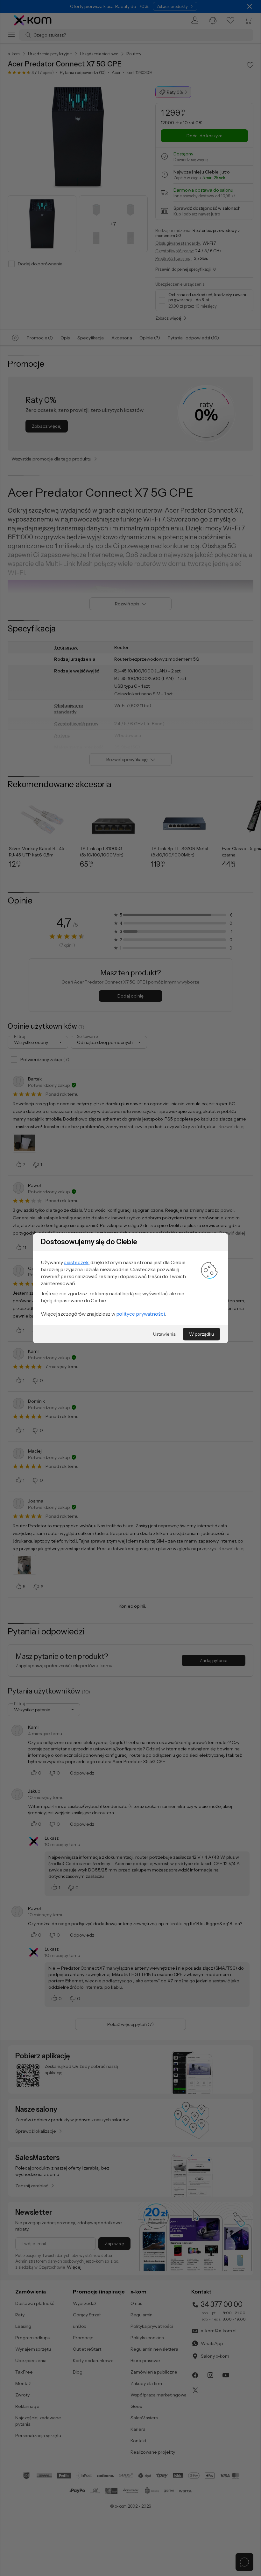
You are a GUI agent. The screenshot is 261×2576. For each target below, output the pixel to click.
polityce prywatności (141, 1314)
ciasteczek (76, 1262)
